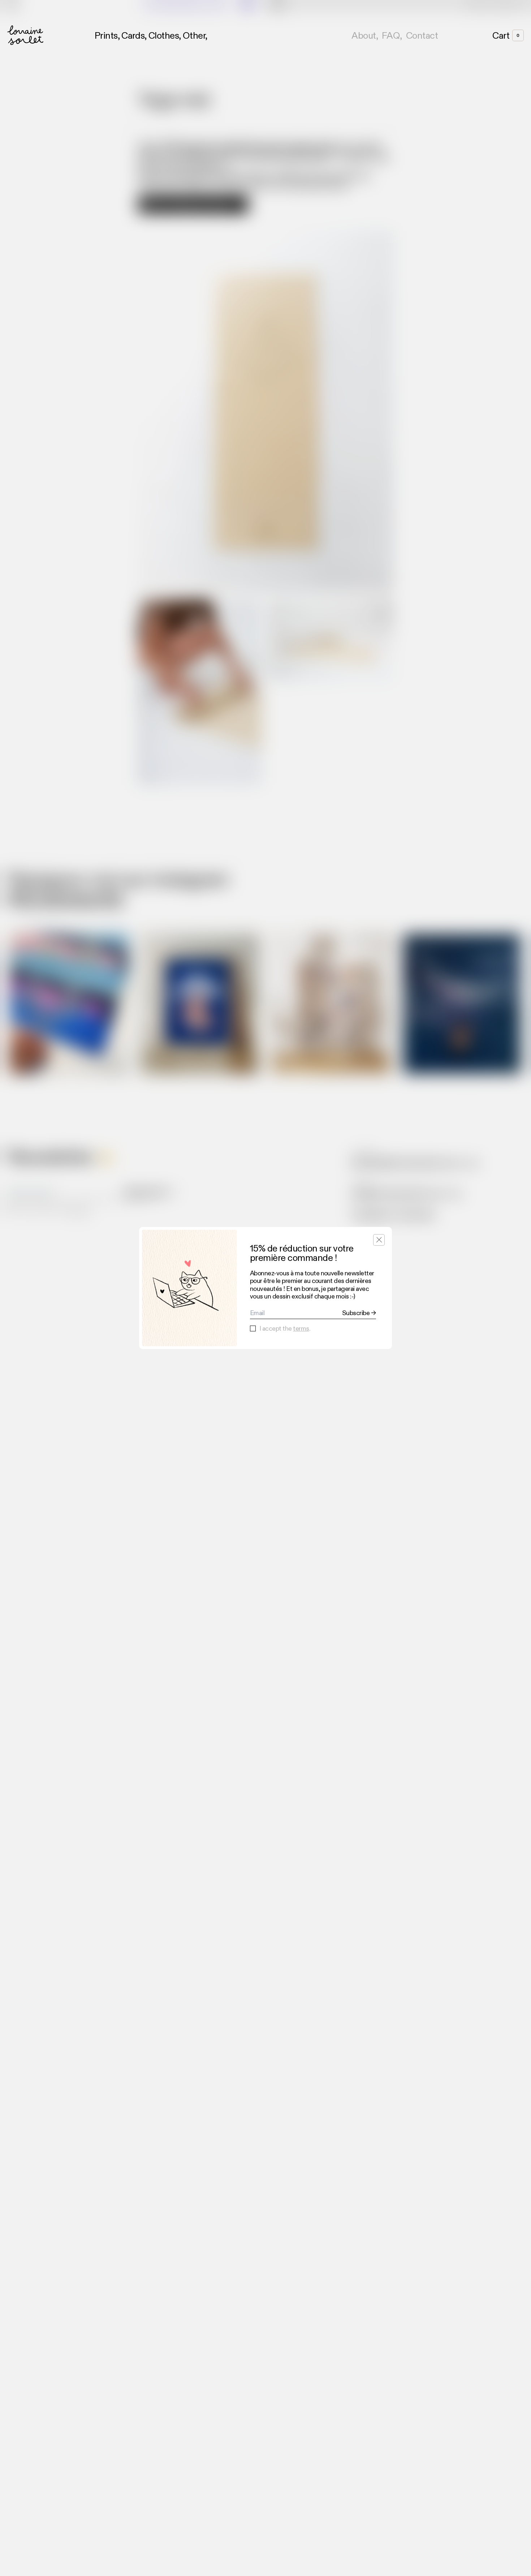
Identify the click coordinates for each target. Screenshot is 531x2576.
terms (301, 1328)
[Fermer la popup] (379, 1240)
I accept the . (285, 1329)
